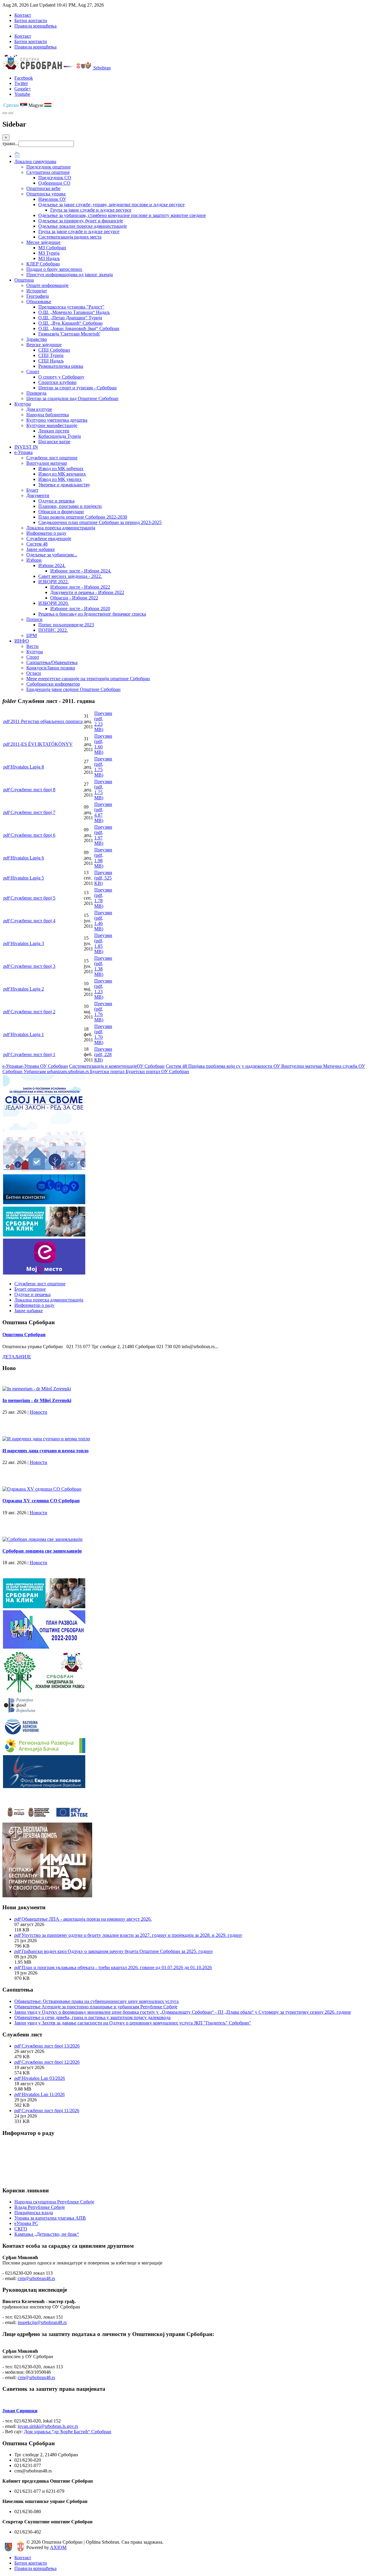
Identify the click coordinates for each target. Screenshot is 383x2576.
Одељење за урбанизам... (52, 555)
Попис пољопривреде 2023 (66, 625)
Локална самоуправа (35, 161)
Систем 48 (37, 544)
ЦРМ (32, 635)
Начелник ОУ (52, 199)
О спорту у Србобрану (61, 377)
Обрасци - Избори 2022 (74, 598)
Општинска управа (46, 194)
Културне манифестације (52, 425)
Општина (24, 280)
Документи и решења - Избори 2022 (87, 592)
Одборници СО (54, 183)
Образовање (39, 302)
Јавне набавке (41, 549)
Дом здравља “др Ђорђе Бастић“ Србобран (68, 2432)
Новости (38, 1412)
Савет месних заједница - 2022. (70, 576)
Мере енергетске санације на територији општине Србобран (88, 679)
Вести (32, 646)
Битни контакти (31, 20)
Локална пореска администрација (61, 528)
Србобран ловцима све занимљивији (42, 1551)
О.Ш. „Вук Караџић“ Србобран (70, 323)
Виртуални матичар (47, 463)
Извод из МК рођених (61, 468)
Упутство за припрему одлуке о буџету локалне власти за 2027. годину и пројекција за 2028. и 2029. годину (132, 1935)
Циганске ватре (54, 442)
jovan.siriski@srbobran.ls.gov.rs (48, 2426)
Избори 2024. (52, 565)
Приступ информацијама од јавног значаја (70, 275)
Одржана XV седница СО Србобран (41, 1501)
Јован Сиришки (20, 2411)
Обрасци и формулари (61, 512)
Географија (38, 296)
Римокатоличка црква (61, 366)
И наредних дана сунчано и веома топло (45, 1451)
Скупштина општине (48, 172)
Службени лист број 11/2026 (50, 2111)
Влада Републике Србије (40, 2207)
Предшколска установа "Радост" (71, 307)
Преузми (103, 878)
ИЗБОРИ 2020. (54, 603)
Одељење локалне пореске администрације (83, 226)
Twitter (21, 83)
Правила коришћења (35, 26)
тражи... (10, 143)
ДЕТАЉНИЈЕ (17, 1357)
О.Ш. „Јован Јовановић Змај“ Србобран (79, 328)
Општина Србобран (24, 1335)
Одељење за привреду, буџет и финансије (81, 221)
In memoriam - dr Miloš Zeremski (37, 1400)
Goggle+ (23, 89)
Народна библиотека (48, 415)
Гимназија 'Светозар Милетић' (69, 334)
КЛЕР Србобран (43, 264)
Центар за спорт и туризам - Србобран (77, 388)
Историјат (37, 291)
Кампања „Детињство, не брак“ (47, 2234)
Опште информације (47, 285)
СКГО (21, 2229)
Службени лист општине (52, 458)
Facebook (24, 78)
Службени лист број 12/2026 (51, 2062)
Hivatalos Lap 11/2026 (43, 2094)
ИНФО (22, 641)
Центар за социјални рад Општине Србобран (72, 398)
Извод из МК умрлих (60, 479)
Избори (34, 560)
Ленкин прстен (54, 431)
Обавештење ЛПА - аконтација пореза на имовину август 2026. (87, 1919)
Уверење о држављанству (64, 485)
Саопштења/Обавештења (52, 662)
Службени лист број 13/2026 (51, 2046)
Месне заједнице (43, 242)
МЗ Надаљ (49, 258)
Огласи (34, 673)
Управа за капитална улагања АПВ (50, 2218)
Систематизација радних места (70, 237)
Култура (23, 404)
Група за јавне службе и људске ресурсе (91, 210)
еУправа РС (26, 2223)
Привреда (36, 393)
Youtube (22, 94)
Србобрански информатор (53, 684)
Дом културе (39, 409)
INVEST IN (26, 447)
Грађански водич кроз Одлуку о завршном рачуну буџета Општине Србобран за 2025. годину (117, 1951)
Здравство (37, 339)
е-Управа (23, 452)
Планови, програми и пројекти (70, 506)
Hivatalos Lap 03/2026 (43, 2078)
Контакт (23, 15)
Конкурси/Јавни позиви (51, 668)
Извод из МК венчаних (62, 474)
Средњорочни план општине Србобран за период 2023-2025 (100, 522)
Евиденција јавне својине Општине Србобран (73, 689)
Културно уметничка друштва (57, 420)
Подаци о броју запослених (54, 269)
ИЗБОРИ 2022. (54, 582)
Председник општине (48, 167)
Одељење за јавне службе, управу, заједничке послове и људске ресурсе (111, 205)
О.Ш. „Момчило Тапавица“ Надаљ (74, 312)
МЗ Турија (49, 253)
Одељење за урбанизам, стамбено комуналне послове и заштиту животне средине (122, 215)
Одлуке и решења (56, 501)
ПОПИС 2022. (53, 630)
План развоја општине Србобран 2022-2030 (83, 517)
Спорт (33, 372)
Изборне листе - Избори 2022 (80, 587)
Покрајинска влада (34, 2213)
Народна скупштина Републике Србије (54, 2202)
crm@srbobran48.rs (36, 2278)
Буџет (32, 490)
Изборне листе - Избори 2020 (80, 609)
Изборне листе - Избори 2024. (81, 571)
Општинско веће (43, 188)
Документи (38, 495)
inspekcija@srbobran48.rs (42, 2322)
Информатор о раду (46, 533)
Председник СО (55, 178)
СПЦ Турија (51, 355)
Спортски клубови (57, 382)
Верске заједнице (44, 345)
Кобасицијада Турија (60, 436)
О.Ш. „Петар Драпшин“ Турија (70, 318)
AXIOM (58, 2547)
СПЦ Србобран (54, 350)
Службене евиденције (49, 539)
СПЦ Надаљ (51, 361)
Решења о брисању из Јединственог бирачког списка (92, 614)
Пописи (34, 619)
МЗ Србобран (52, 248)
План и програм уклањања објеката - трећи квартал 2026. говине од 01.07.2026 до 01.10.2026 (117, 1967)
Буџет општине (30, 1289)
